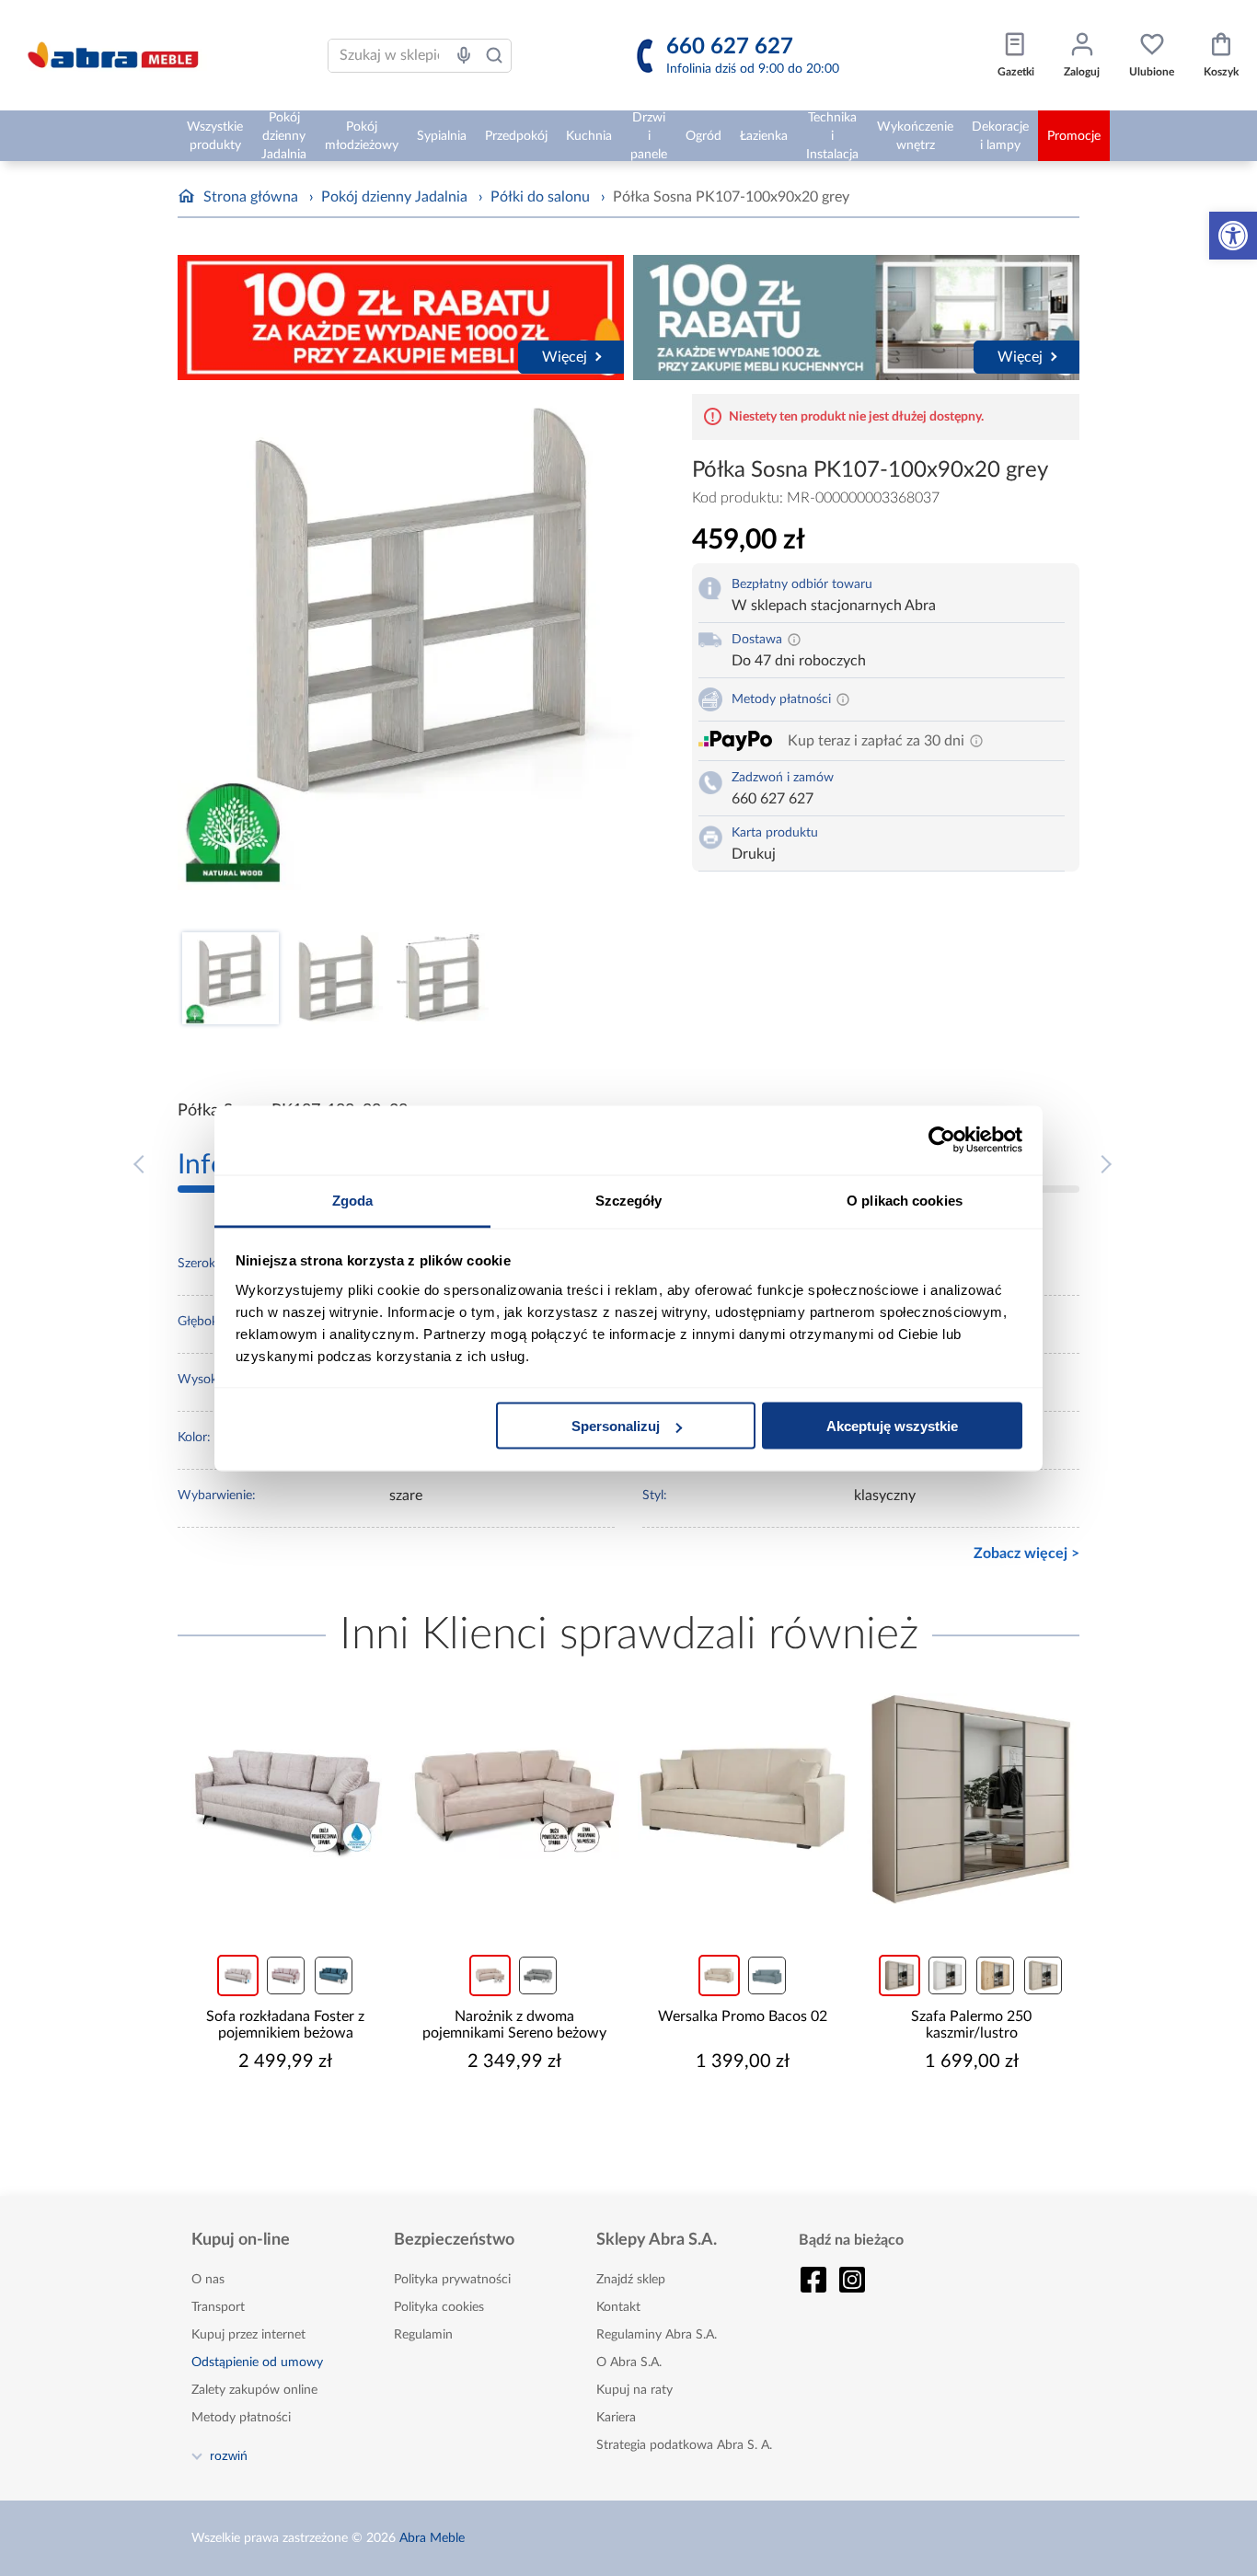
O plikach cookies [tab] (905, 1200)
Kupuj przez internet (248, 2335)
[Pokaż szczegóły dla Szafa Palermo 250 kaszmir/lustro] (972, 1799)
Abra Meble (432, 2538)
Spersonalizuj (616, 1426)
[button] (1233, 236)
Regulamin (423, 2335)
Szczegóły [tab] (629, 1200)
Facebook (813, 2280)
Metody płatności (241, 2418)
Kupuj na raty (634, 2390)
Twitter (852, 2280)
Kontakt (618, 2307)
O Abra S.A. (629, 2362)
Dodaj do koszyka (297, 2117)
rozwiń (229, 2455)
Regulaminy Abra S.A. (657, 2335)
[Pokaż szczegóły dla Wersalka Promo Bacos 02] (743, 1799)
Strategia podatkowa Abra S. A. (684, 2445)
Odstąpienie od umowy (257, 2362)
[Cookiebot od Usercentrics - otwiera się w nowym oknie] (942, 1140)
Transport (218, 2307)
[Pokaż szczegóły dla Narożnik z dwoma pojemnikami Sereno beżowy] (515, 1799)
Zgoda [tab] (353, 1200)
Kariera (616, 2418)
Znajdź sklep (631, 2280)
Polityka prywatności (452, 2280)
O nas (208, 2280)
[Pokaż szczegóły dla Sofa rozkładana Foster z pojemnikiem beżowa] (286, 1799)
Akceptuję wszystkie (892, 1426)
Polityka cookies (439, 2307)
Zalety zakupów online (254, 2390)
